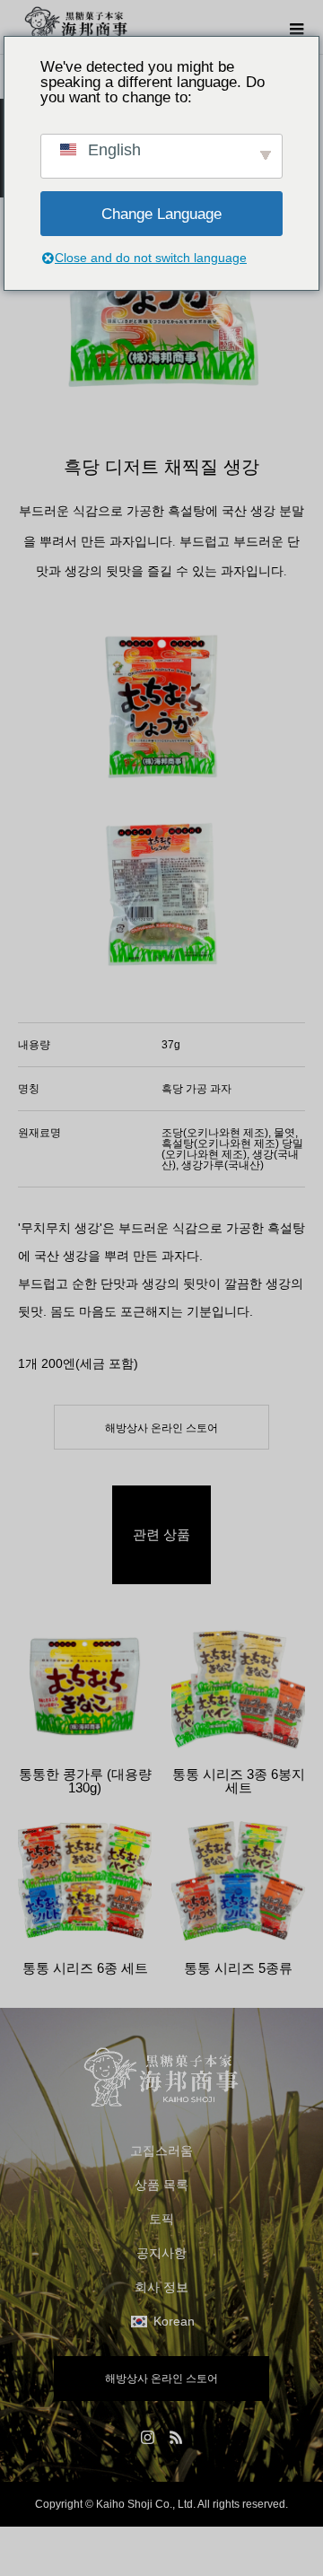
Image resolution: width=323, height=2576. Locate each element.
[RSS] (176, 2437)
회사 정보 (161, 2287)
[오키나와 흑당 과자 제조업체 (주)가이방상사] (161, 2077)
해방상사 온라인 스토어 (161, 1428)
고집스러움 (161, 2151)
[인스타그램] (147, 2437)
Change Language (161, 214)
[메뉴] (296, 27)
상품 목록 (161, 2185)
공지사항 (161, 2253)
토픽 (161, 2219)
